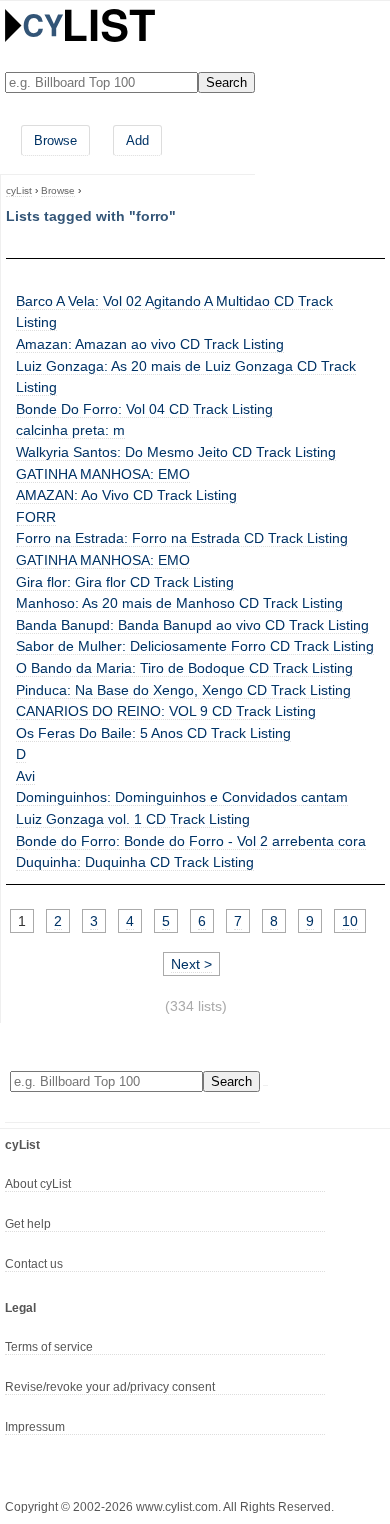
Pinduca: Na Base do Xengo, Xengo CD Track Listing (183, 690)
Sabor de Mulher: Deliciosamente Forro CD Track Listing (195, 646)
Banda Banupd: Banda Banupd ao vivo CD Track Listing (192, 625)
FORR (36, 517)
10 (350, 921)
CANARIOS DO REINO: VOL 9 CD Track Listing (166, 711)
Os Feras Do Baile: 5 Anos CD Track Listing (153, 733)
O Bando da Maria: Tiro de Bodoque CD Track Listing (184, 668)
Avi (25, 776)
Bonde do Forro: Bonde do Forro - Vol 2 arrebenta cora (191, 841)
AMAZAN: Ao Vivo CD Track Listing (126, 495)
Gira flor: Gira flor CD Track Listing (125, 582)
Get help (28, 1224)
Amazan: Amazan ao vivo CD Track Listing (150, 344)
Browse (55, 140)
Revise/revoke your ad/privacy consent (110, 1387)
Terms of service (49, 1347)
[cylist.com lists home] (80, 25)
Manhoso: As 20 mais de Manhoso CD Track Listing (179, 603)
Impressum (35, 1427)
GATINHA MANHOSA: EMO (103, 474)
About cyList (38, 1184)
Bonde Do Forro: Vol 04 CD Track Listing (144, 409)
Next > (191, 964)
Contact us (34, 1264)
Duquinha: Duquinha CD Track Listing (135, 862)
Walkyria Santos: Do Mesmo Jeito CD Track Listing (176, 452)
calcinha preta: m (70, 430)
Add (137, 140)
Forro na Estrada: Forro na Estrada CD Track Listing (182, 538)
